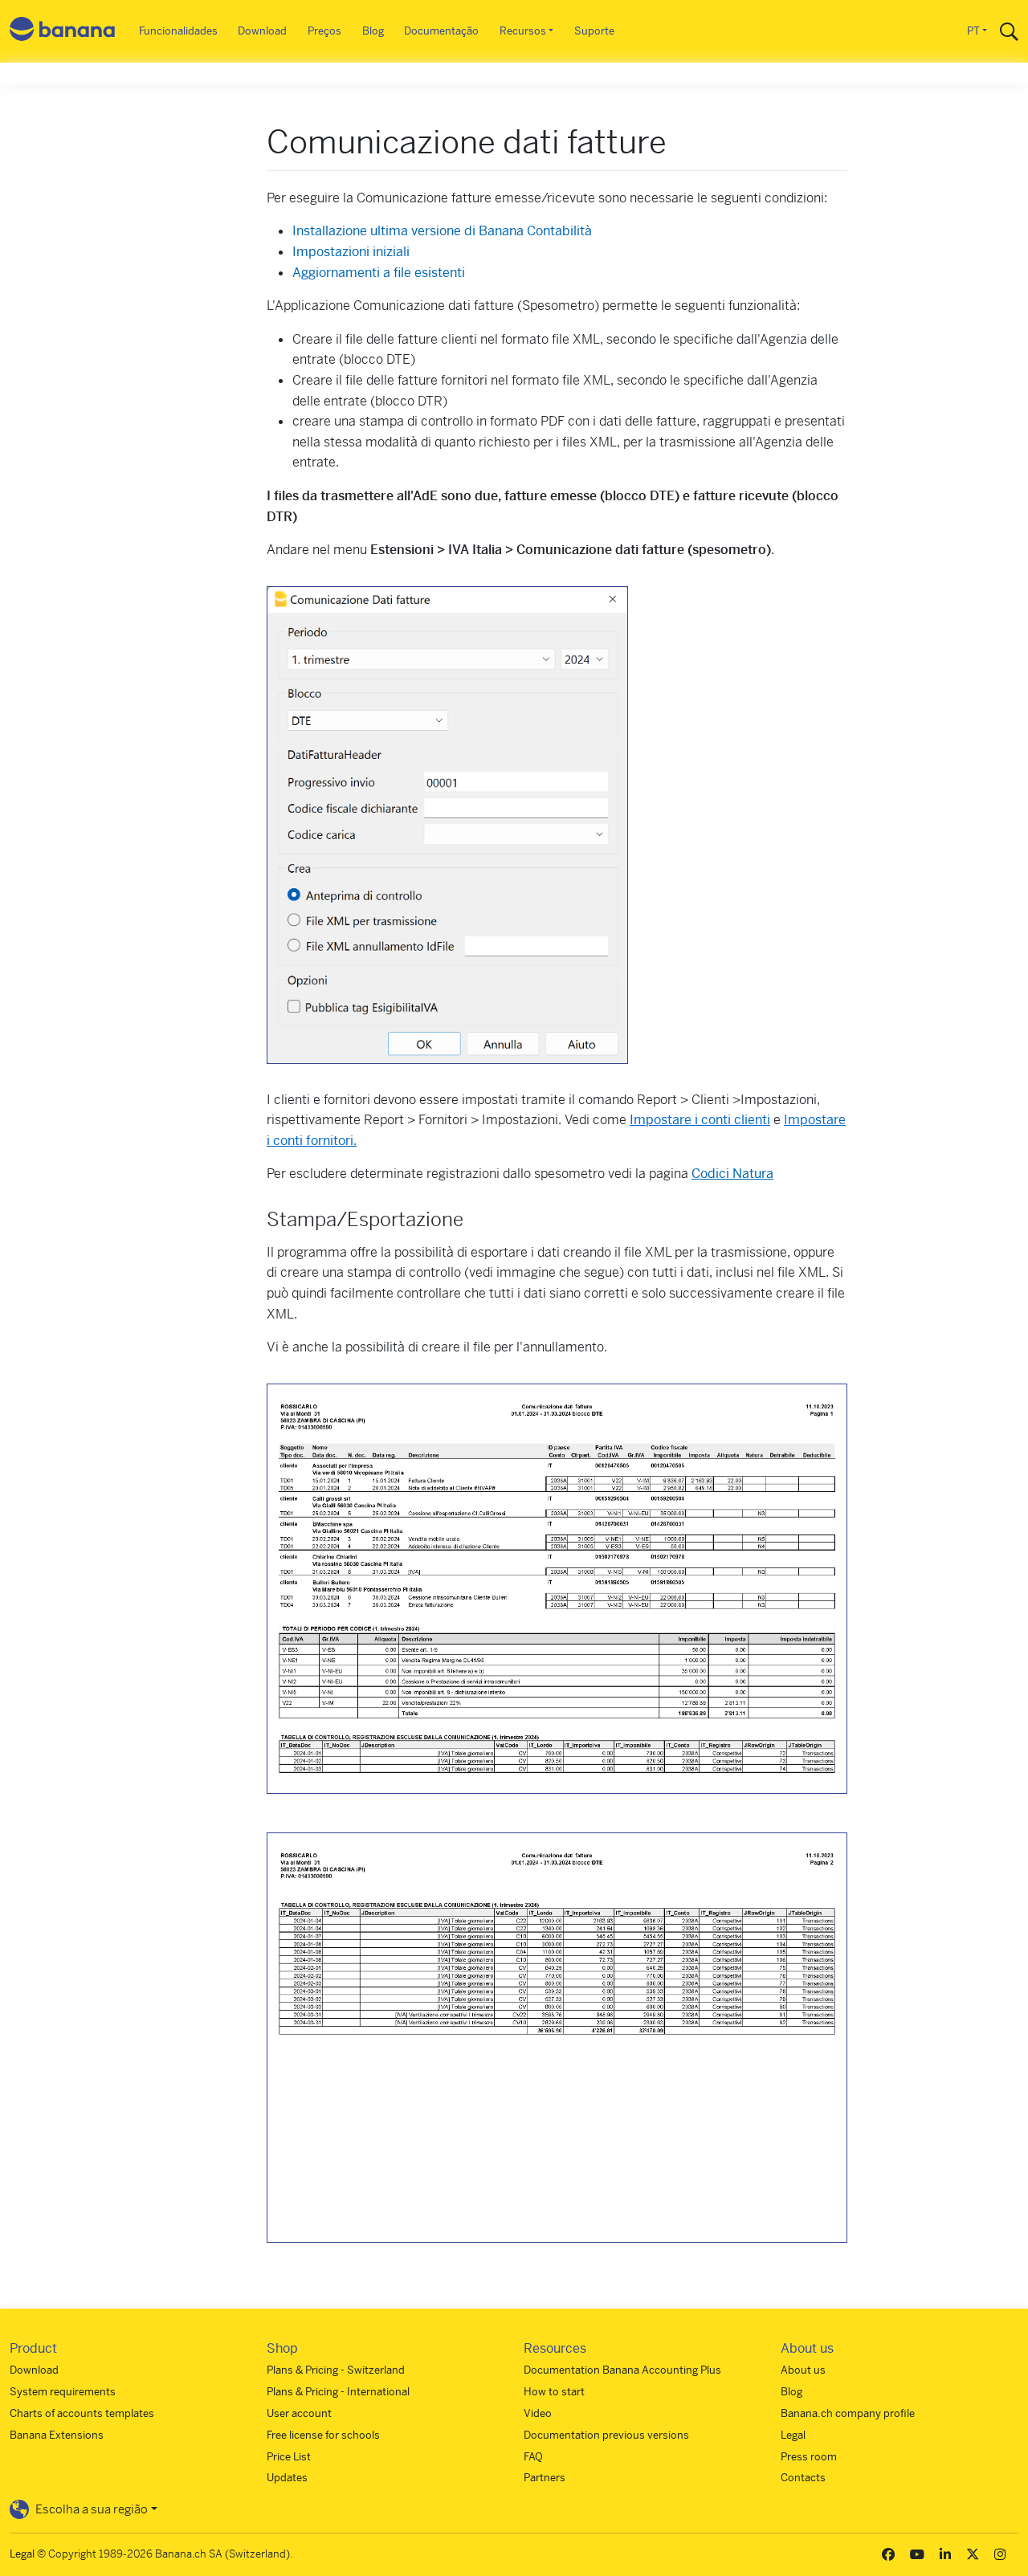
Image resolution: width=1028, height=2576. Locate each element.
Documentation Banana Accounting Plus (622, 2370)
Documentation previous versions (606, 2435)
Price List (289, 2457)
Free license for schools (323, 2435)
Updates (287, 2478)
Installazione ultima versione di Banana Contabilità (442, 231)
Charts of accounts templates (82, 2413)
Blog (373, 31)
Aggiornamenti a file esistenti (379, 273)
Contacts (803, 2478)
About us (803, 2370)
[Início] (63, 32)
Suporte (594, 31)
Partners (545, 2478)
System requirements (63, 2392)
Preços (324, 31)
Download (262, 31)
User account (299, 2413)
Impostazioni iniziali (351, 252)
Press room (809, 2457)
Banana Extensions (57, 2435)
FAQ (533, 2457)
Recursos (523, 31)
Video (538, 2413)
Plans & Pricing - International (338, 2392)
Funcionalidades (178, 31)
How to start (554, 2392)
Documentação (441, 31)
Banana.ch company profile (848, 2413)
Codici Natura (732, 1174)
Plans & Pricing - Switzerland (336, 2370)
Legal (793, 2435)
